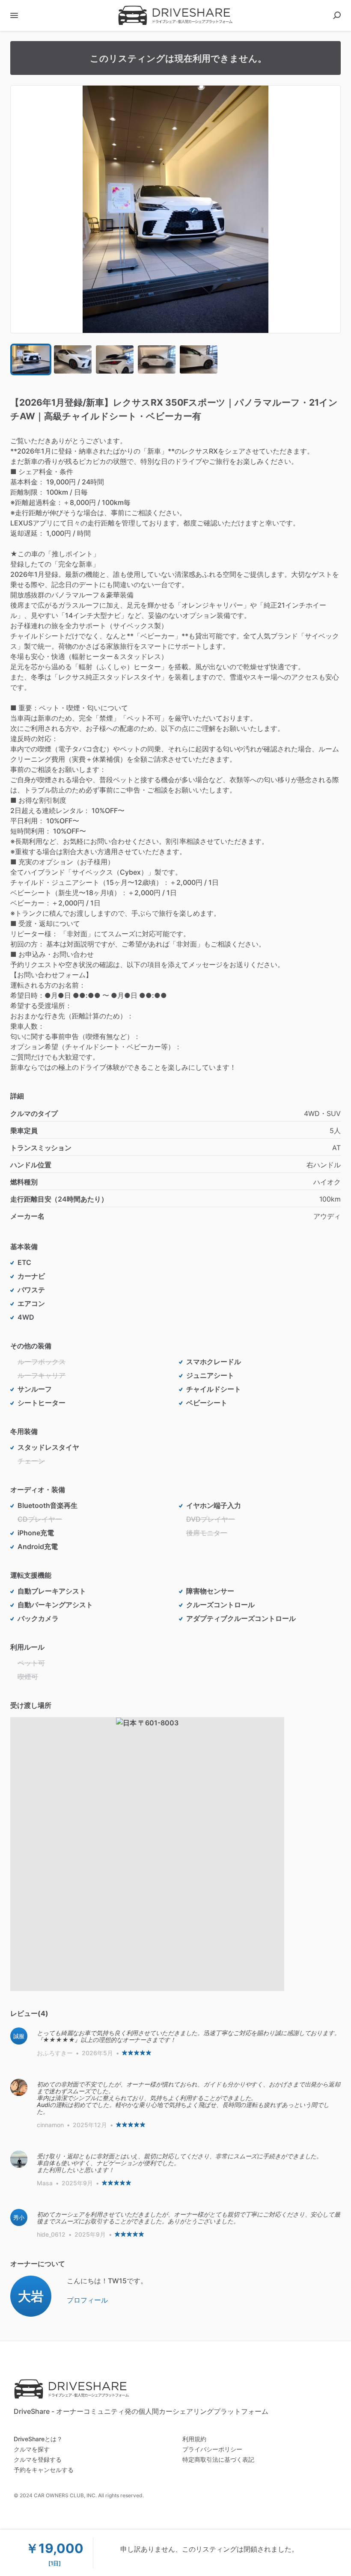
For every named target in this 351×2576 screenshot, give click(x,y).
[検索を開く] (337, 15)
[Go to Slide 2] (73, 359)
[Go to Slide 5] (199, 359)
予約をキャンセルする (44, 2470)
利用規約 (194, 2439)
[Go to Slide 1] (31, 359)
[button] (175, 209)
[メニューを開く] (14, 15)
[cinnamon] (19, 2087)
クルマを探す (32, 2449)
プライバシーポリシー (212, 2449)
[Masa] (19, 2159)
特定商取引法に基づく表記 (218, 2459)
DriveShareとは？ (38, 2439)
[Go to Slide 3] (115, 359)
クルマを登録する (38, 2459)
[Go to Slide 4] (157, 359)
